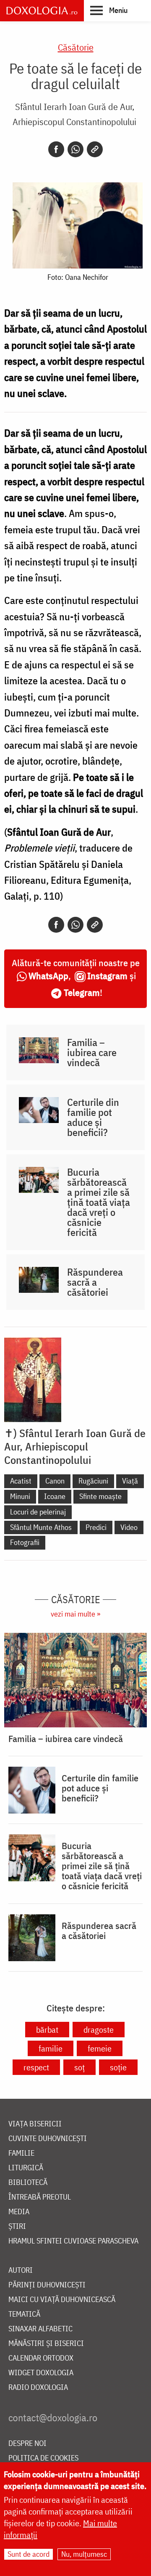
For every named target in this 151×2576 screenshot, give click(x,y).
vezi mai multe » (75, 1614)
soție (118, 2067)
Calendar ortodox (41, 2358)
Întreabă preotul (40, 2197)
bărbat (47, 2030)
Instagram (107, 976)
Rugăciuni (93, 1481)
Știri (17, 2227)
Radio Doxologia (38, 2388)
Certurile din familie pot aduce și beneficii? (93, 1117)
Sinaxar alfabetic (40, 2329)
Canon (55, 1481)
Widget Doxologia (41, 2373)
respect (36, 2067)
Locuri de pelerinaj (38, 1512)
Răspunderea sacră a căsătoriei (95, 1282)
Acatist (21, 1481)
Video (129, 1527)
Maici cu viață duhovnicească (62, 2300)
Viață (130, 1481)
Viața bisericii (35, 2124)
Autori (21, 2270)
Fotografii (25, 1542)
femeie (100, 2048)
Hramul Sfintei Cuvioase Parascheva (73, 2241)
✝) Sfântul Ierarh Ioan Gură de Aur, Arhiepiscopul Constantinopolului (75, 1446)
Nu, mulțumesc (84, 2554)
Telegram (82, 992)
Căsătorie (76, 47)
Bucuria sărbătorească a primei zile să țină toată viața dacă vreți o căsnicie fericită (99, 1202)
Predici (96, 1527)
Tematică (24, 2314)
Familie (21, 2153)
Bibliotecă (28, 2183)
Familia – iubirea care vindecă (92, 1052)
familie (51, 2048)
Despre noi (27, 2444)
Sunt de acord (29, 2554)
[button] (109, 10)
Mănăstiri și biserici (46, 2344)
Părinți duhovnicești (47, 2285)
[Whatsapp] (75, 149)
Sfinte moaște (100, 1496)
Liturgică (26, 2168)
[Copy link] (95, 149)
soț (79, 2067)
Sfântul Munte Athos (41, 1527)
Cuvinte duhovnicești (48, 2139)
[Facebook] (56, 149)
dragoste (99, 2030)
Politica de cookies (43, 2458)
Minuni (20, 1496)
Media (19, 2212)
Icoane (55, 1496)
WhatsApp (48, 976)
